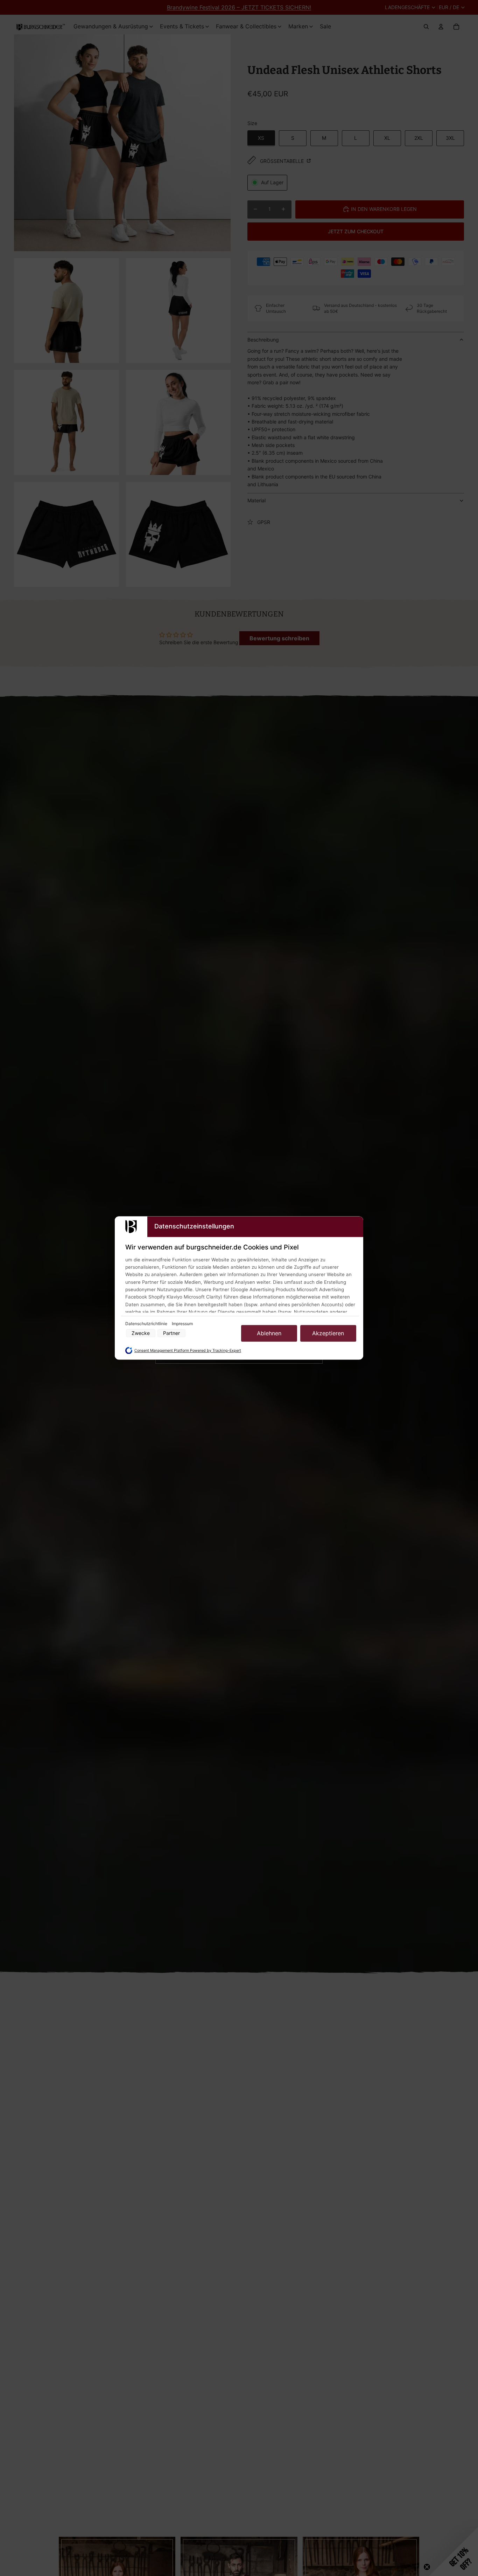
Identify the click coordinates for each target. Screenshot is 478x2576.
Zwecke (141, 1333)
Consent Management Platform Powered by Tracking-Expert (188, 1351)
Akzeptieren (328, 1333)
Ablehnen (269, 1333)
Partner (171, 1333)
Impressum (182, 1324)
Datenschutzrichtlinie (147, 1324)
